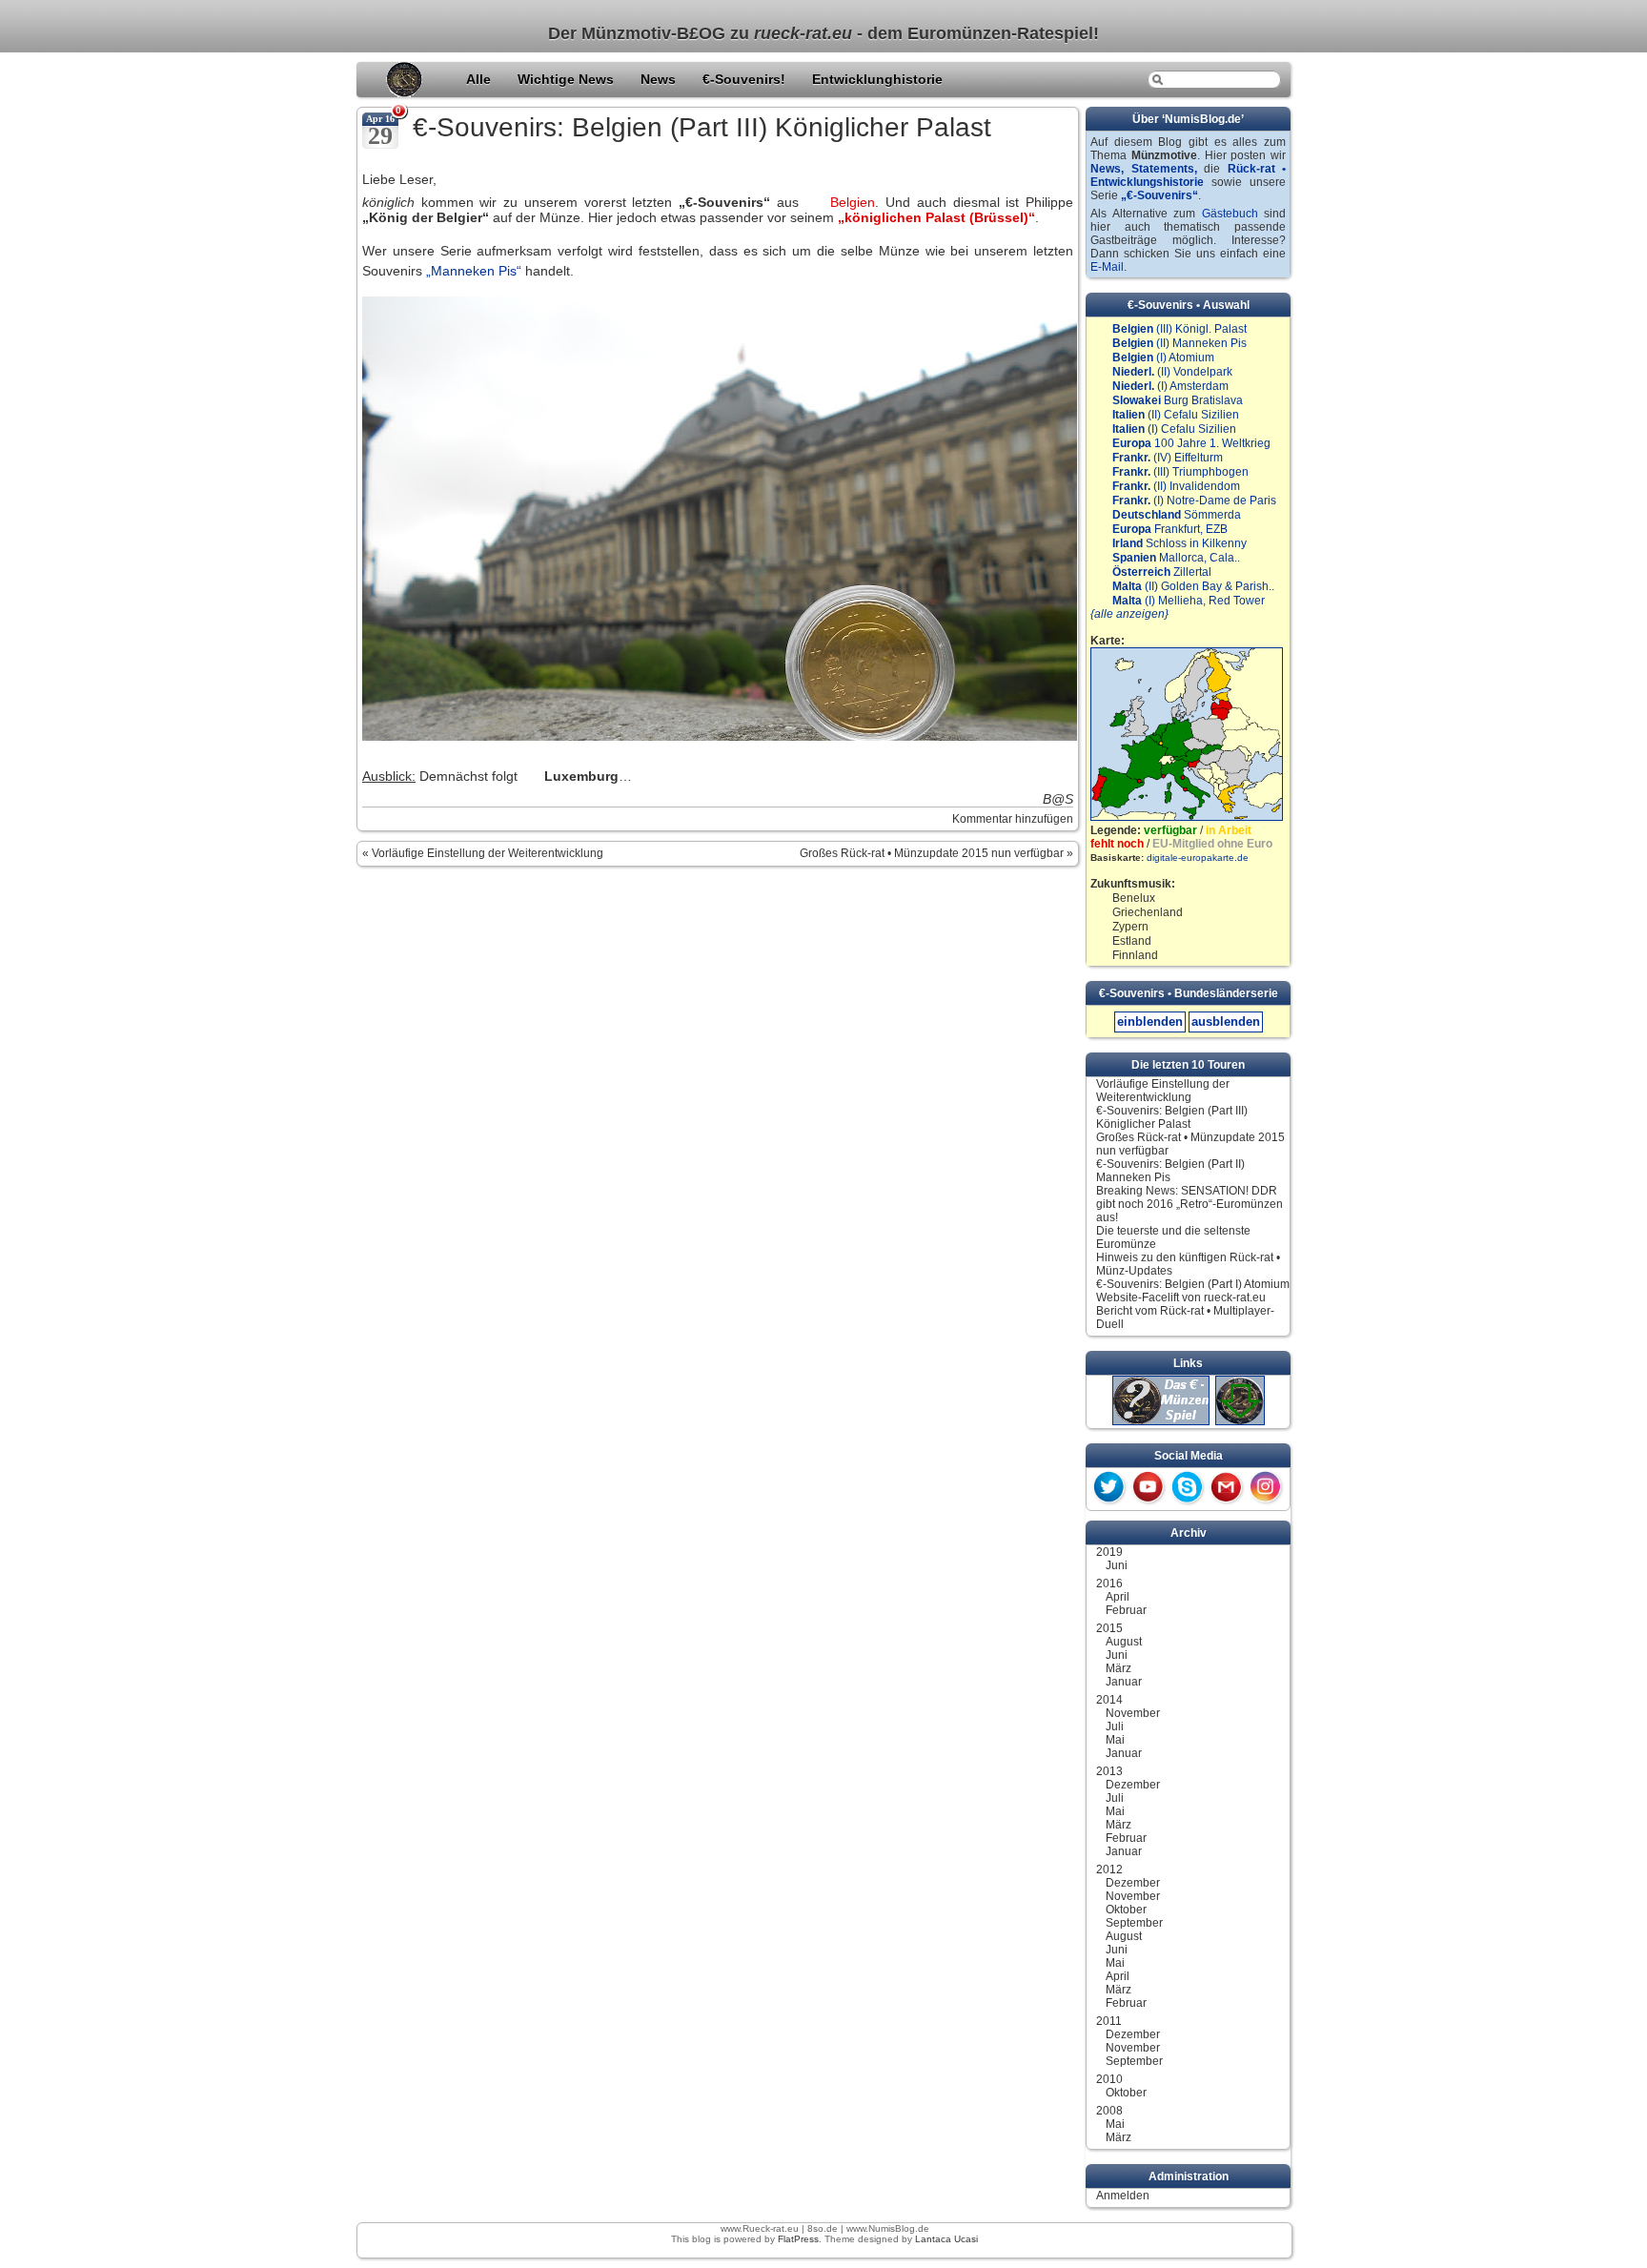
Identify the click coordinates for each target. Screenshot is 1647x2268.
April (1118, 1597)
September (1134, 1923)
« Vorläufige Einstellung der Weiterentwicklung (483, 853)
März (1118, 1668)
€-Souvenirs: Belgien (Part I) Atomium (1193, 1284)
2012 (1109, 1870)
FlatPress (798, 2239)
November (1133, 1713)
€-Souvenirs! (746, 79)
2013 (1109, 1771)
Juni (1117, 1565)
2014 (1109, 1700)
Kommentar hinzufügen (1013, 819)
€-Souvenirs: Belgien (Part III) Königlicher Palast (702, 127)
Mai (1115, 1740)
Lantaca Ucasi (946, 2239)
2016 (1109, 1584)
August (1124, 1642)
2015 (1109, 1628)
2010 (1109, 2079)
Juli (1115, 1727)
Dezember (1133, 1785)
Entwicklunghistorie (877, 79)
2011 (1109, 2021)
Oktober (1126, 1910)
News (660, 79)
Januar (1124, 1682)
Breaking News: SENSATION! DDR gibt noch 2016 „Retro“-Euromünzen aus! (1189, 1204)
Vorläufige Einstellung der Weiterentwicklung (1163, 1091)
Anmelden (1123, 2196)
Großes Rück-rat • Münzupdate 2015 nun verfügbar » (936, 853)
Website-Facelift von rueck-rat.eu (1181, 1297)
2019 (1109, 1552)
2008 (1109, 2111)
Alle (480, 79)
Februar (1126, 1610)
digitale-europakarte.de (1198, 858)
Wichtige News (568, 79)
